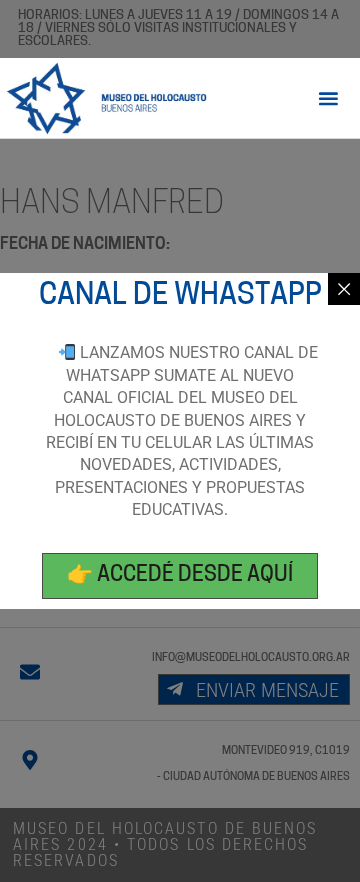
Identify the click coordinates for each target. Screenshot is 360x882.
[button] (328, 98)
